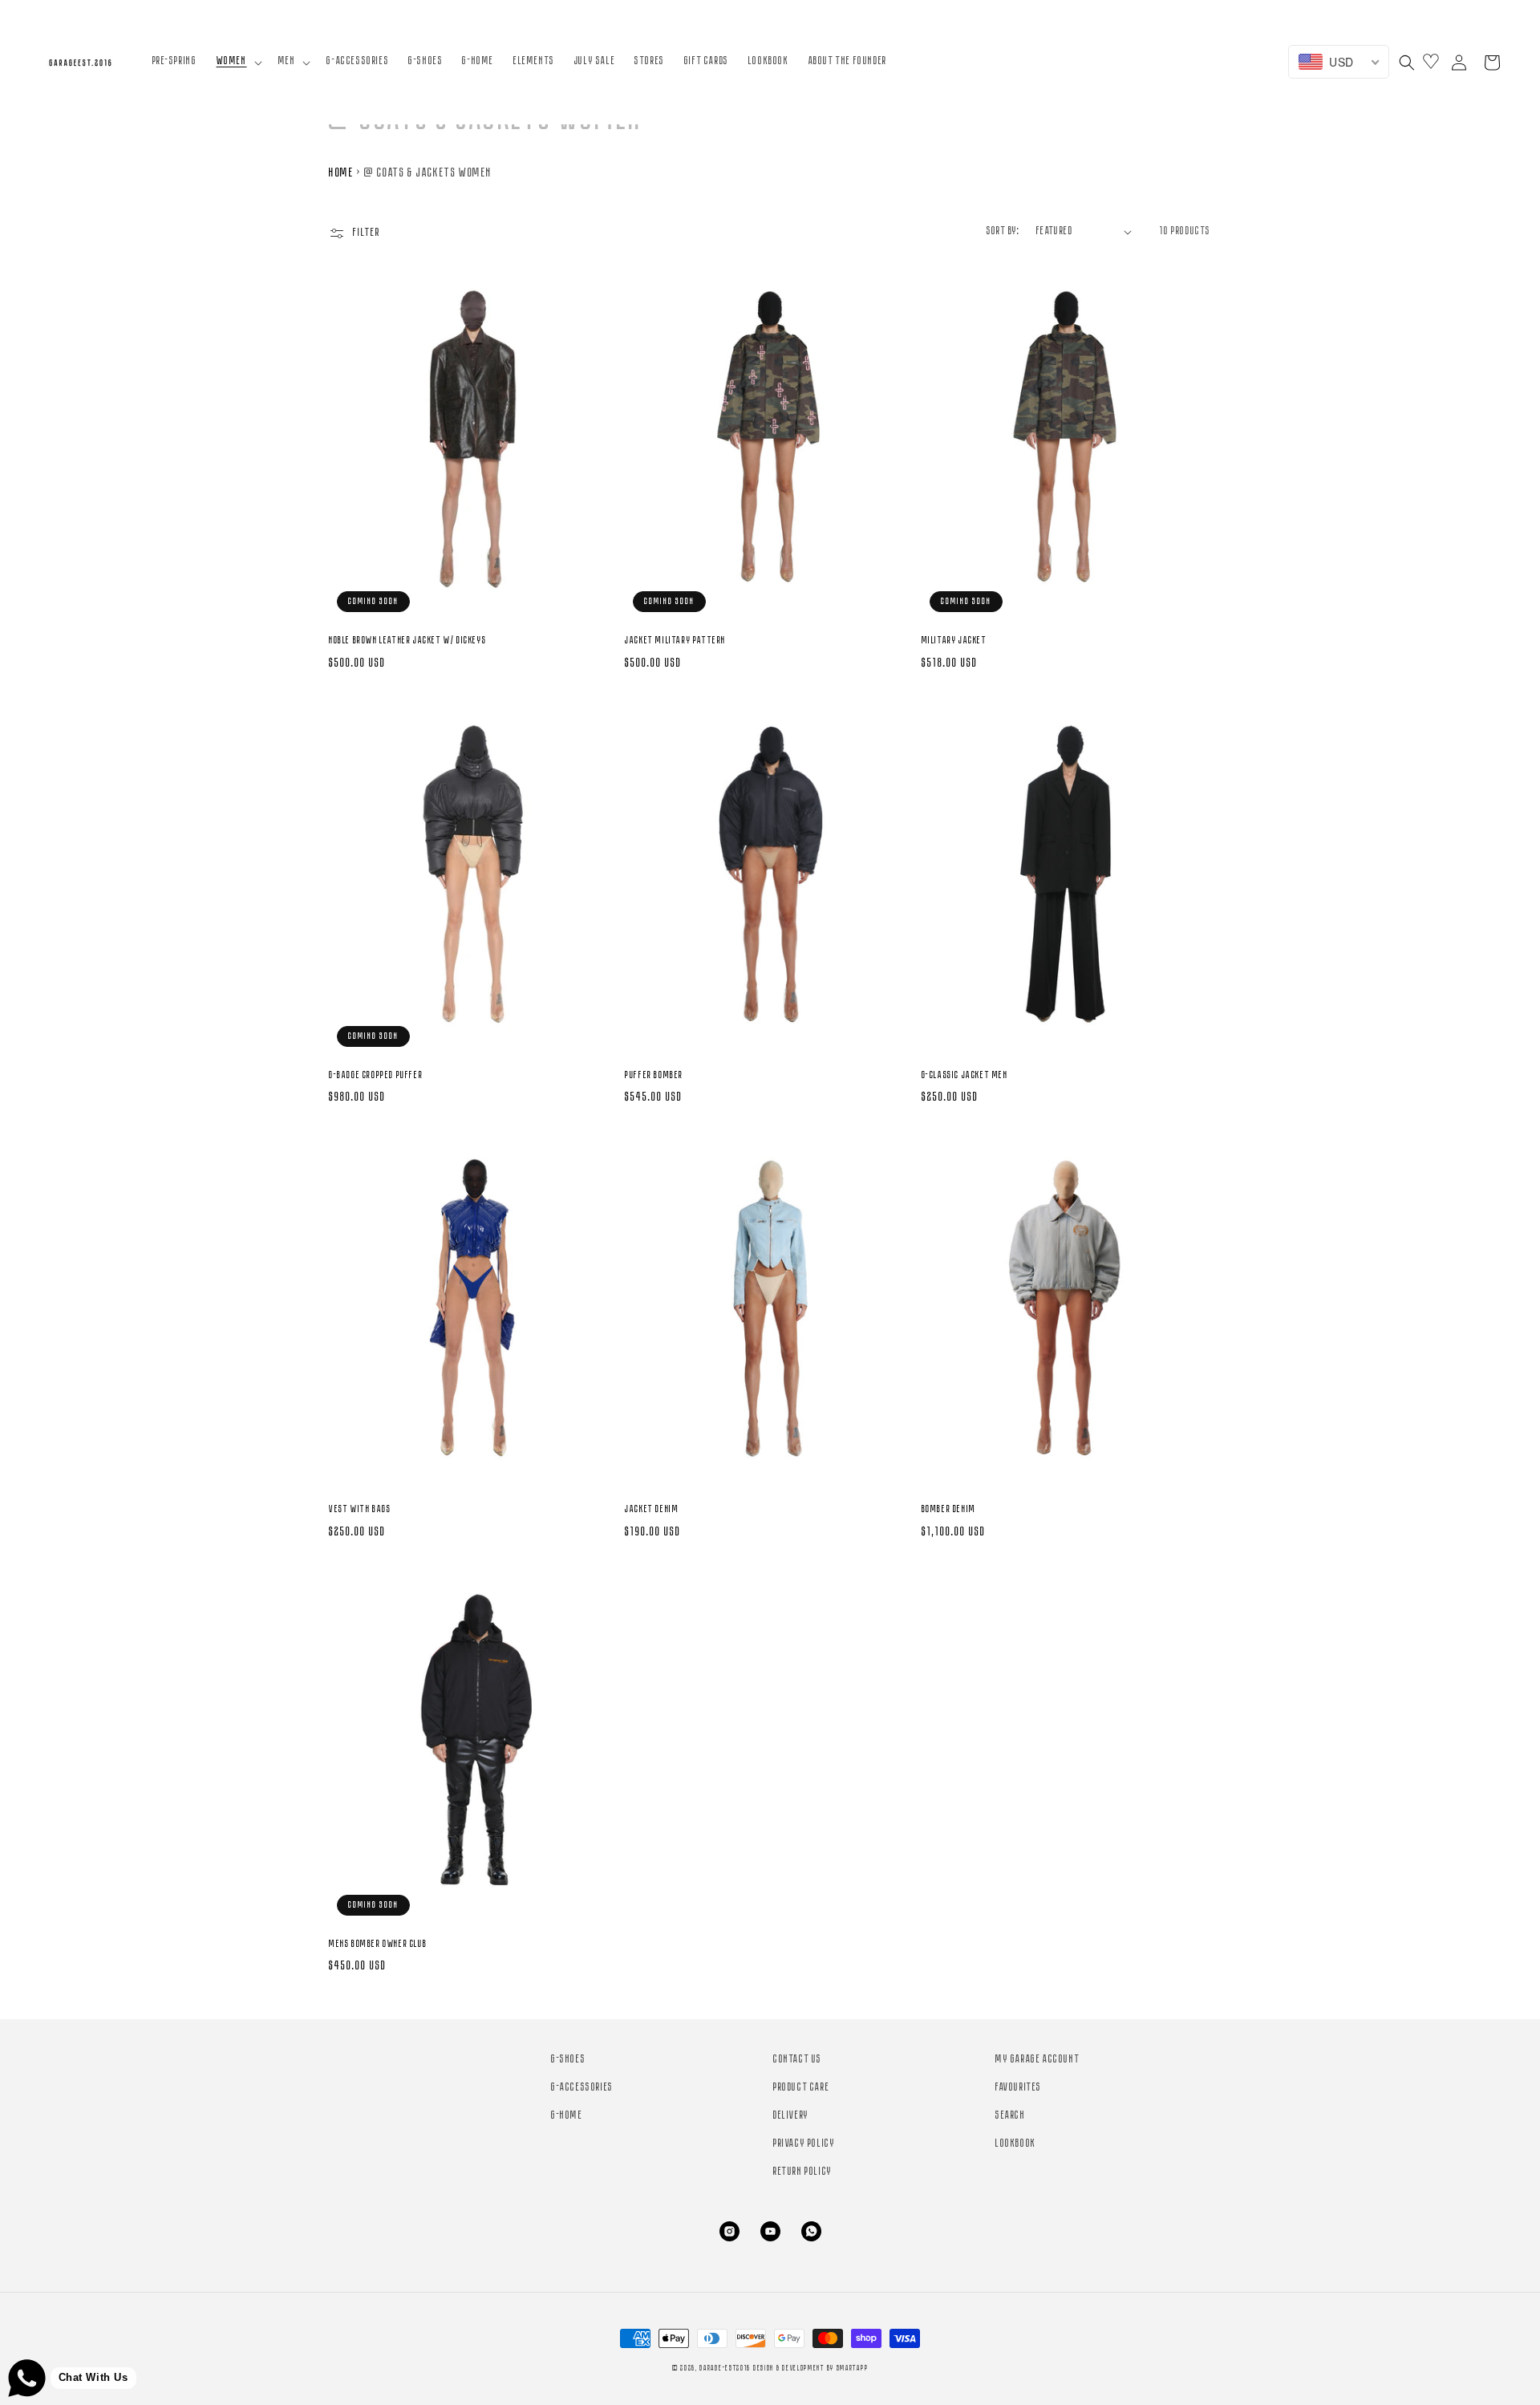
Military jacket (954, 641)
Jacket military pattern (675, 641)
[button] (238, 62)
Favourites (1019, 2088)
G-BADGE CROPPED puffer (376, 1075)
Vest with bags (360, 1509)
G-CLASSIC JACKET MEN (965, 1075)
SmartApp (853, 2368)
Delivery (791, 2116)
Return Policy (803, 2172)
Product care (801, 2088)
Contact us (798, 2060)
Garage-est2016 (725, 2368)
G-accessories (582, 2088)
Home (341, 173)
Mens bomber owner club (378, 1944)
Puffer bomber (654, 1075)
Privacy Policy (804, 2144)
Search (1011, 2116)
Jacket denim (652, 1509)
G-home (567, 2116)
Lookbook (1016, 2144)
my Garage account (1037, 2060)
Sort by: (1003, 231)
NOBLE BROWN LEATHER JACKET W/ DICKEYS (407, 641)
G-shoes (568, 2060)
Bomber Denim (949, 1509)
